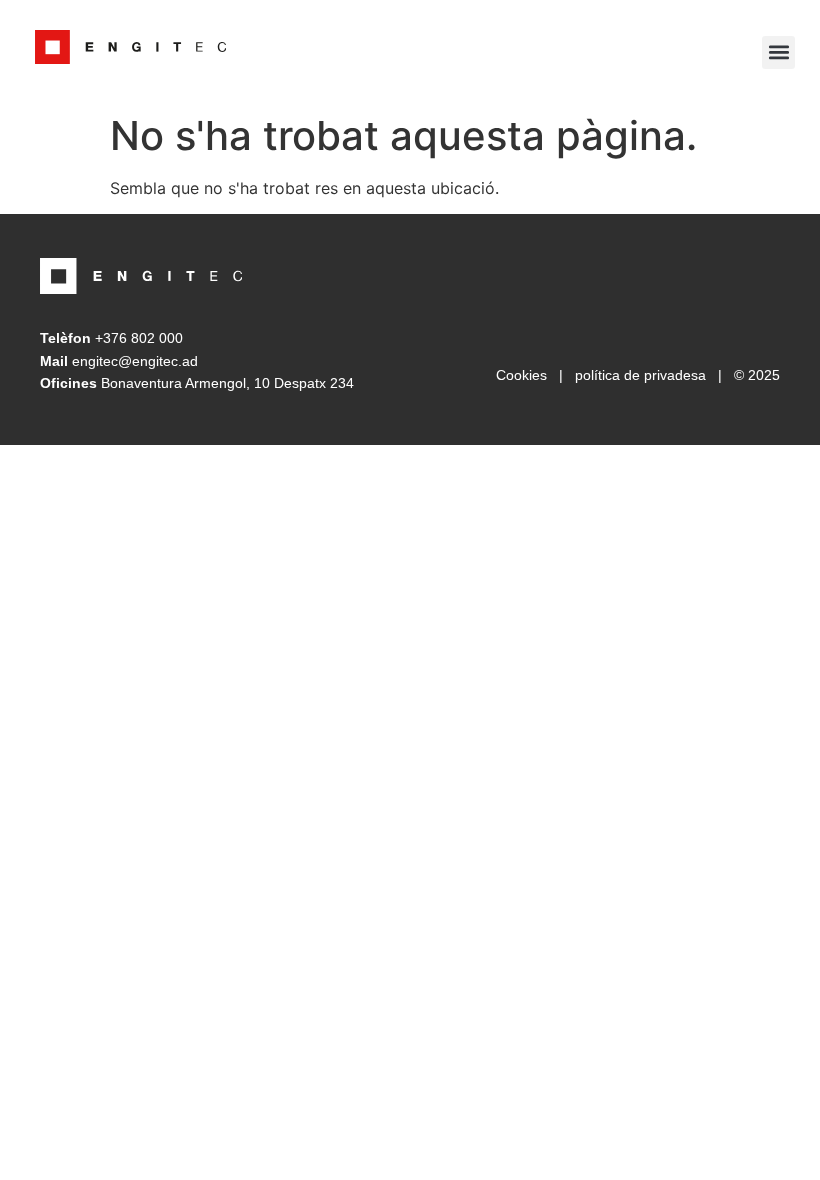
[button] (778, 52)
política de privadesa (640, 375)
